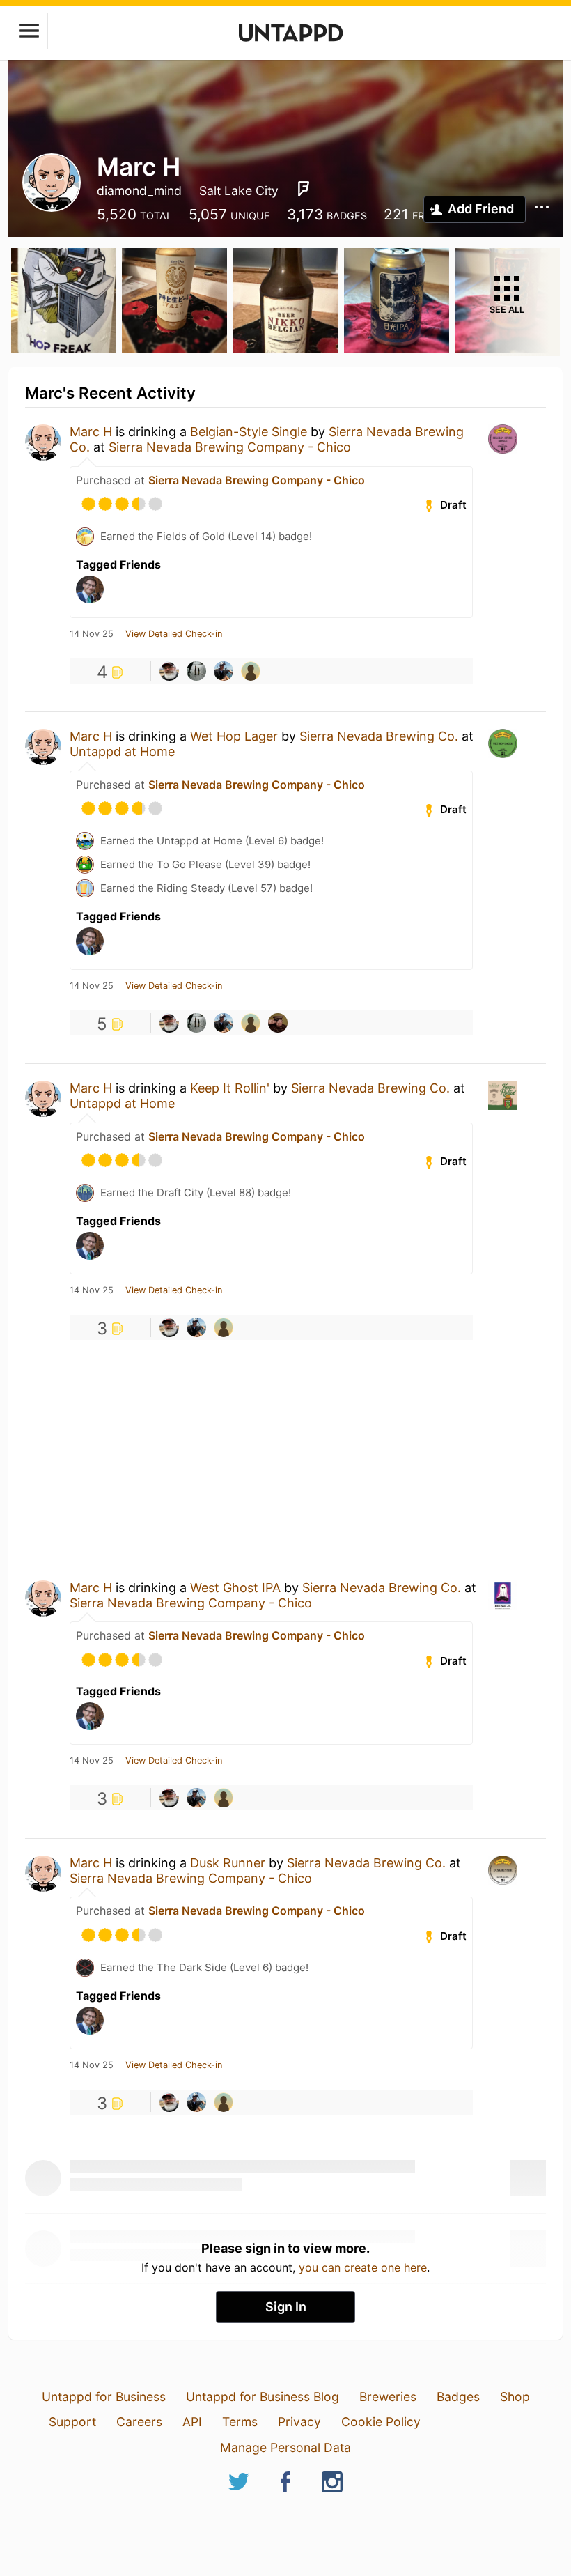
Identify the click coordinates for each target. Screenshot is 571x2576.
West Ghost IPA (235, 1588)
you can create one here (363, 2267)
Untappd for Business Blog (263, 2397)
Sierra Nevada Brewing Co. (379, 736)
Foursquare (304, 189)
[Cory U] (169, 671)
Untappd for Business (104, 2397)
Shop (515, 2397)
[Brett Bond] (224, 671)
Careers (139, 2422)
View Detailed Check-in (174, 634)
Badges (458, 2397)
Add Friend (481, 209)
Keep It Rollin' (230, 1088)
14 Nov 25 (92, 634)
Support (72, 2422)
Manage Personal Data (285, 2447)
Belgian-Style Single (249, 432)
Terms (240, 2422)
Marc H (91, 432)
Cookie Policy (381, 2422)
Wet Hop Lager (234, 736)
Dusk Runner (228, 1863)
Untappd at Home (122, 751)
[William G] (196, 671)
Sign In (286, 2307)
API (192, 2422)
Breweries (388, 2397)
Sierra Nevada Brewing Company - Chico (230, 447)
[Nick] (278, 1023)
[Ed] (251, 671)
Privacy (299, 2422)
